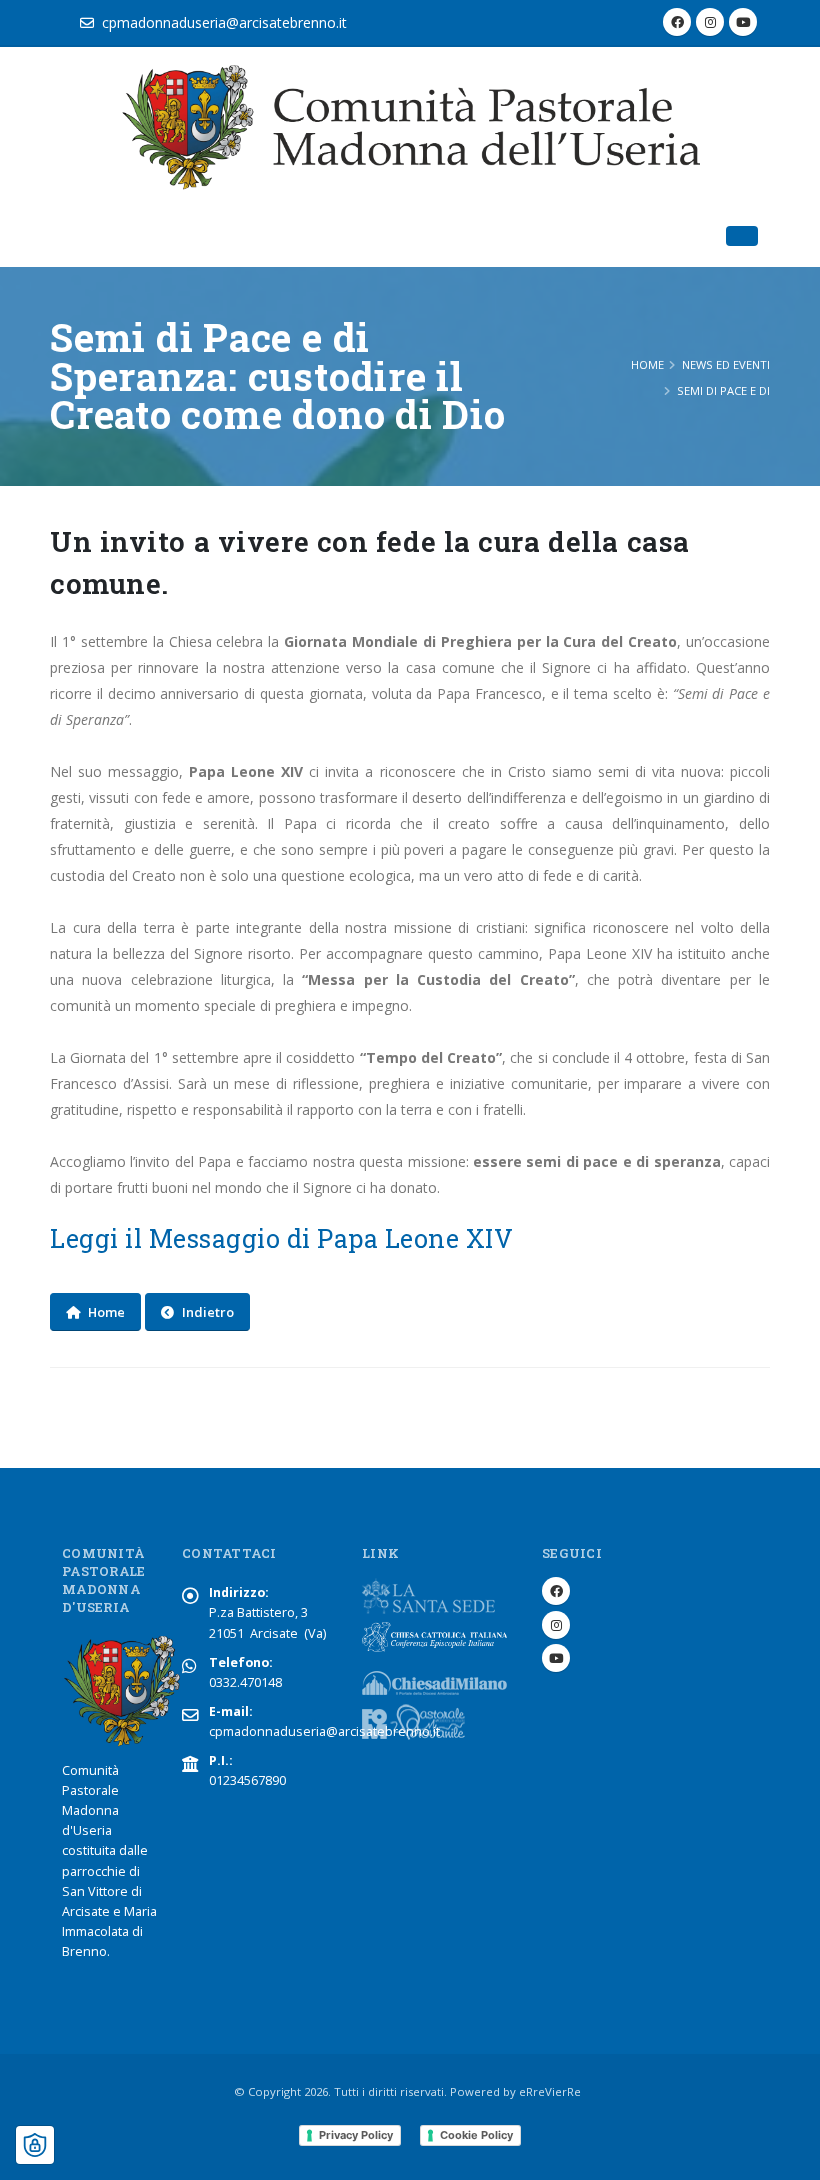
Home (647, 364)
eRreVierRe (550, 2091)
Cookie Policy (476, 2135)
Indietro (208, 1312)
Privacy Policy (356, 2135)
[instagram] (710, 22)
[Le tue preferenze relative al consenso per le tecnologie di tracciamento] (35, 2145)
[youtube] (743, 22)
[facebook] (677, 22)
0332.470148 (245, 1682)
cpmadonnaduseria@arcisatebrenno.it (224, 22)
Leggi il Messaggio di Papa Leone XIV (285, 1238)
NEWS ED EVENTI (726, 364)
